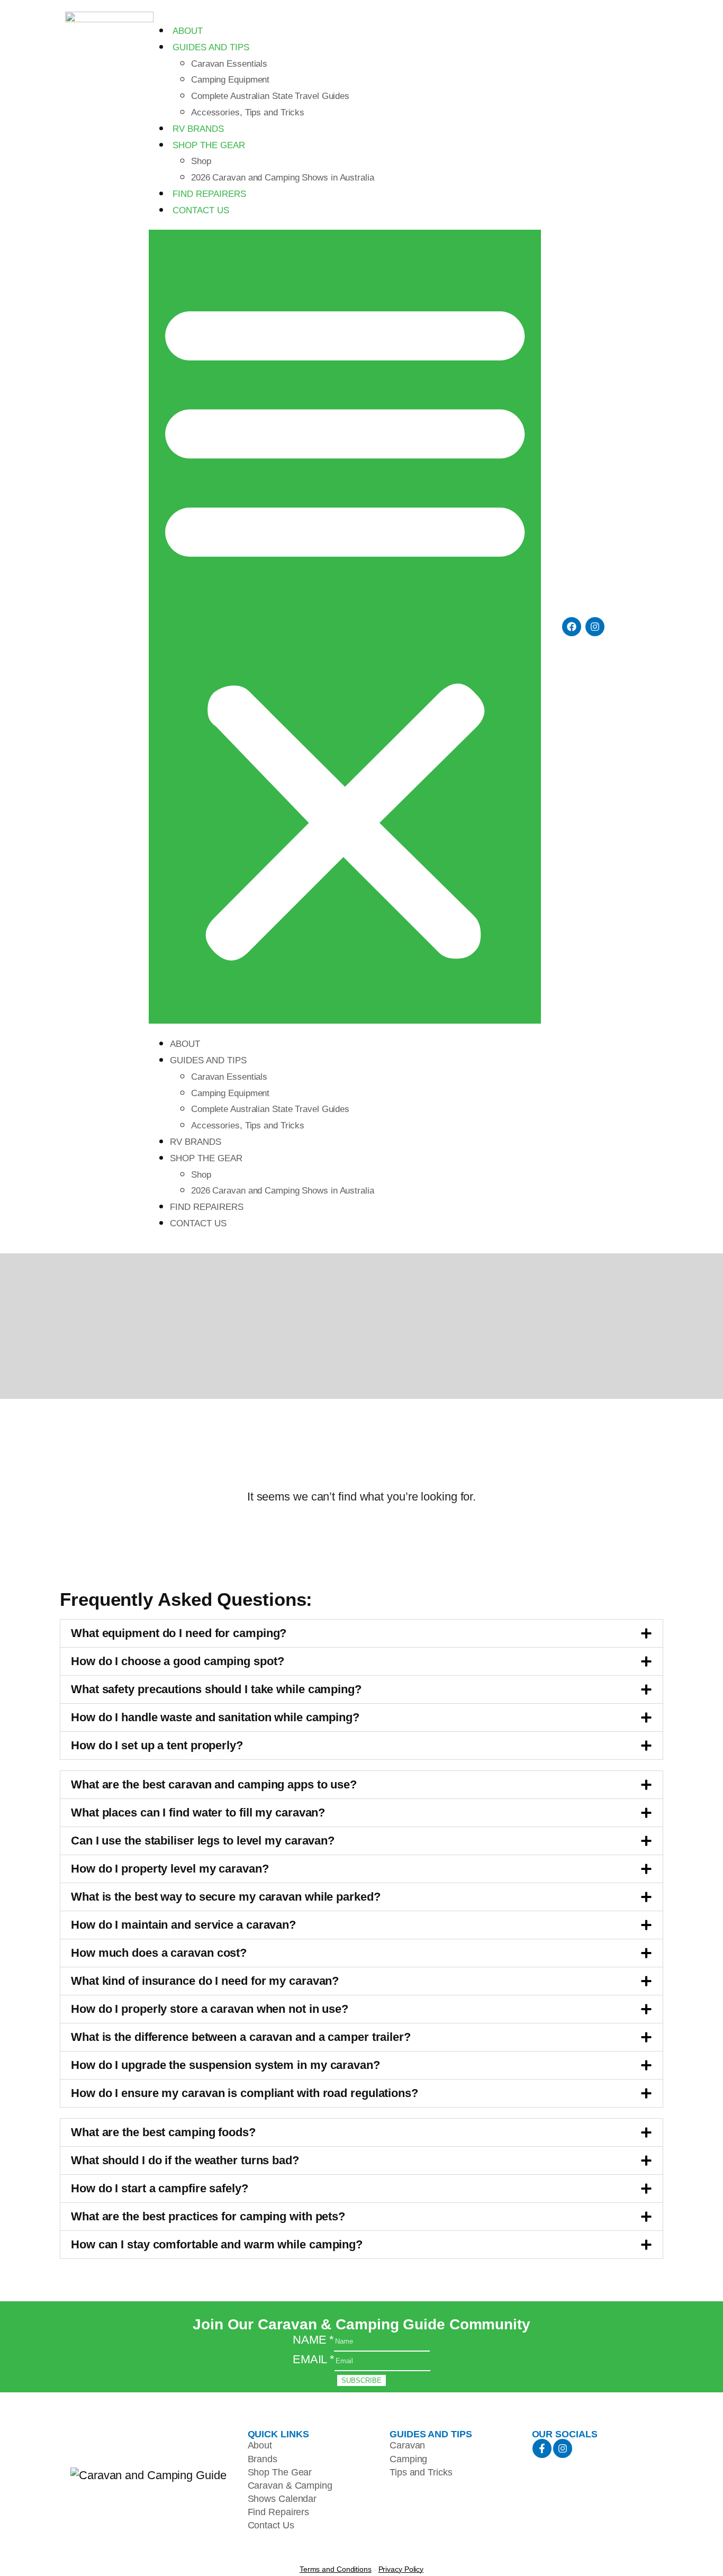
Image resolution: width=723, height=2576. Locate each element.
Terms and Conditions (336, 2569)
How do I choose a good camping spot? (177, 1661)
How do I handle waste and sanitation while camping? (215, 1717)
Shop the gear (209, 145)
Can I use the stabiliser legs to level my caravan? (203, 1841)
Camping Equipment (230, 80)
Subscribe (361, 2380)
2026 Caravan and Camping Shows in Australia (283, 178)
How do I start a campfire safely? (160, 2188)
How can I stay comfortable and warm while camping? (217, 2244)
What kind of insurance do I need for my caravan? (205, 1981)
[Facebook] (572, 627)
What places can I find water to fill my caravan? (198, 1813)
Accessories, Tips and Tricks (248, 112)
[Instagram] (595, 627)
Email (314, 2359)
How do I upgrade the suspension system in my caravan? (225, 2065)
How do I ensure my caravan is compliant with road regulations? (245, 2093)
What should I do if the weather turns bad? (185, 2160)
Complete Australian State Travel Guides (270, 96)
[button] (345, 627)
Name (313, 2340)
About (188, 31)
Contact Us (201, 210)
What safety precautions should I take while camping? (216, 1689)
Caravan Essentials (229, 64)
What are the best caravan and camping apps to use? (214, 1784)
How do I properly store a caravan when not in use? (210, 2009)
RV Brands (198, 129)
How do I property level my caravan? (170, 1869)
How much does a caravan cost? (159, 1953)
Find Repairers (209, 194)
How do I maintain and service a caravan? (183, 1925)
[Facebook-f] (542, 2448)
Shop (201, 161)
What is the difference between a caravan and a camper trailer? (241, 2037)
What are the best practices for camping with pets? (208, 2216)
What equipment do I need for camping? (179, 1633)
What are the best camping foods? (163, 2132)
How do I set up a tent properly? (157, 1745)
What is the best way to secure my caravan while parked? (226, 1897)
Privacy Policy (401, 2569)
